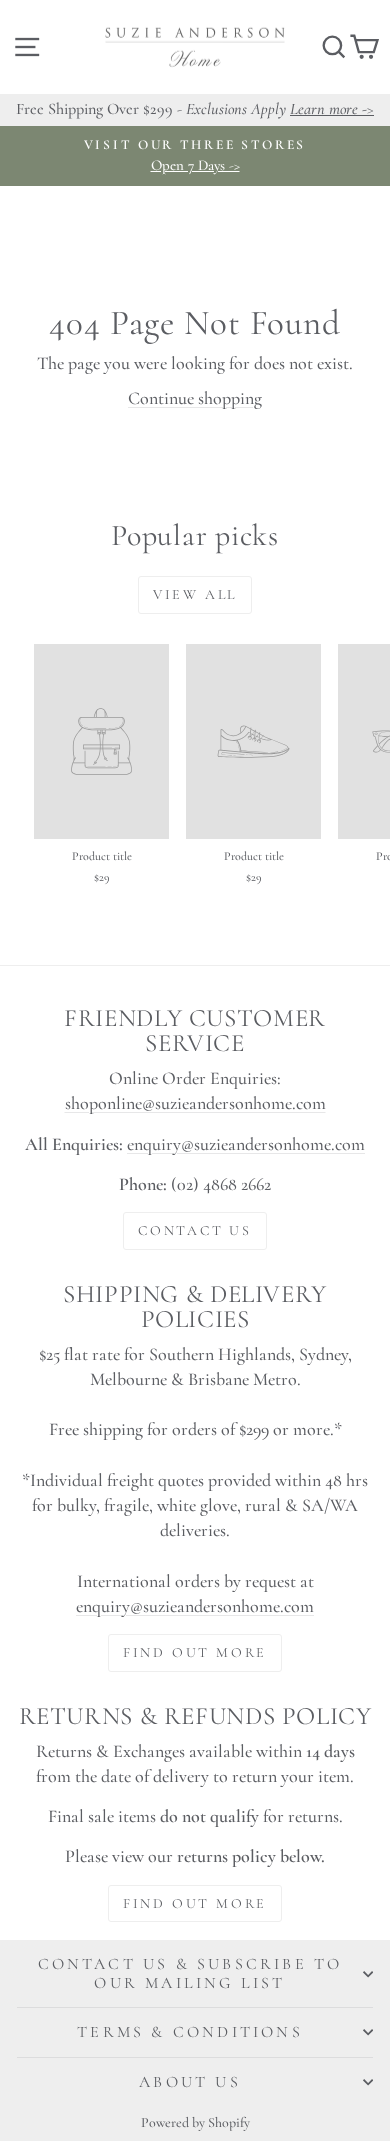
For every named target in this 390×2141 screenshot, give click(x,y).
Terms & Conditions (190, 2032)
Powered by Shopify (195, 2122)
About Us (190, 2082)
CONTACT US (195, 1230)
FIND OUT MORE (195, 1652)
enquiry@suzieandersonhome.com (246, 1144)
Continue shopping (195, 398)
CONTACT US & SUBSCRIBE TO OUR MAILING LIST (190, 1973)
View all (195, 594)
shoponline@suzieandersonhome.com (195, 1103)
